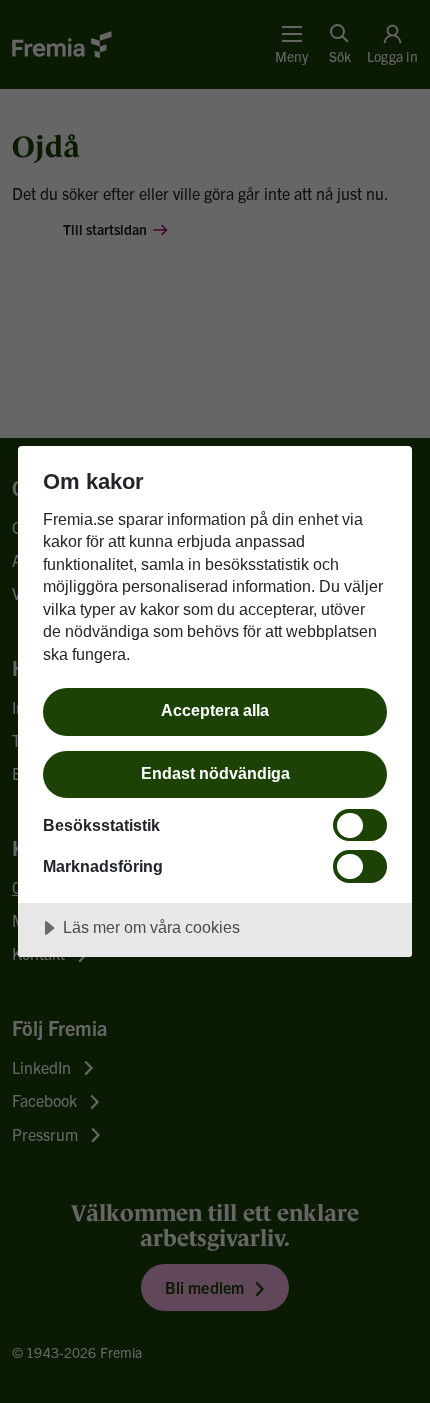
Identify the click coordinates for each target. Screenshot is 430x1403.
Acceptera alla (215, 710)
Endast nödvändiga (215, 773)
